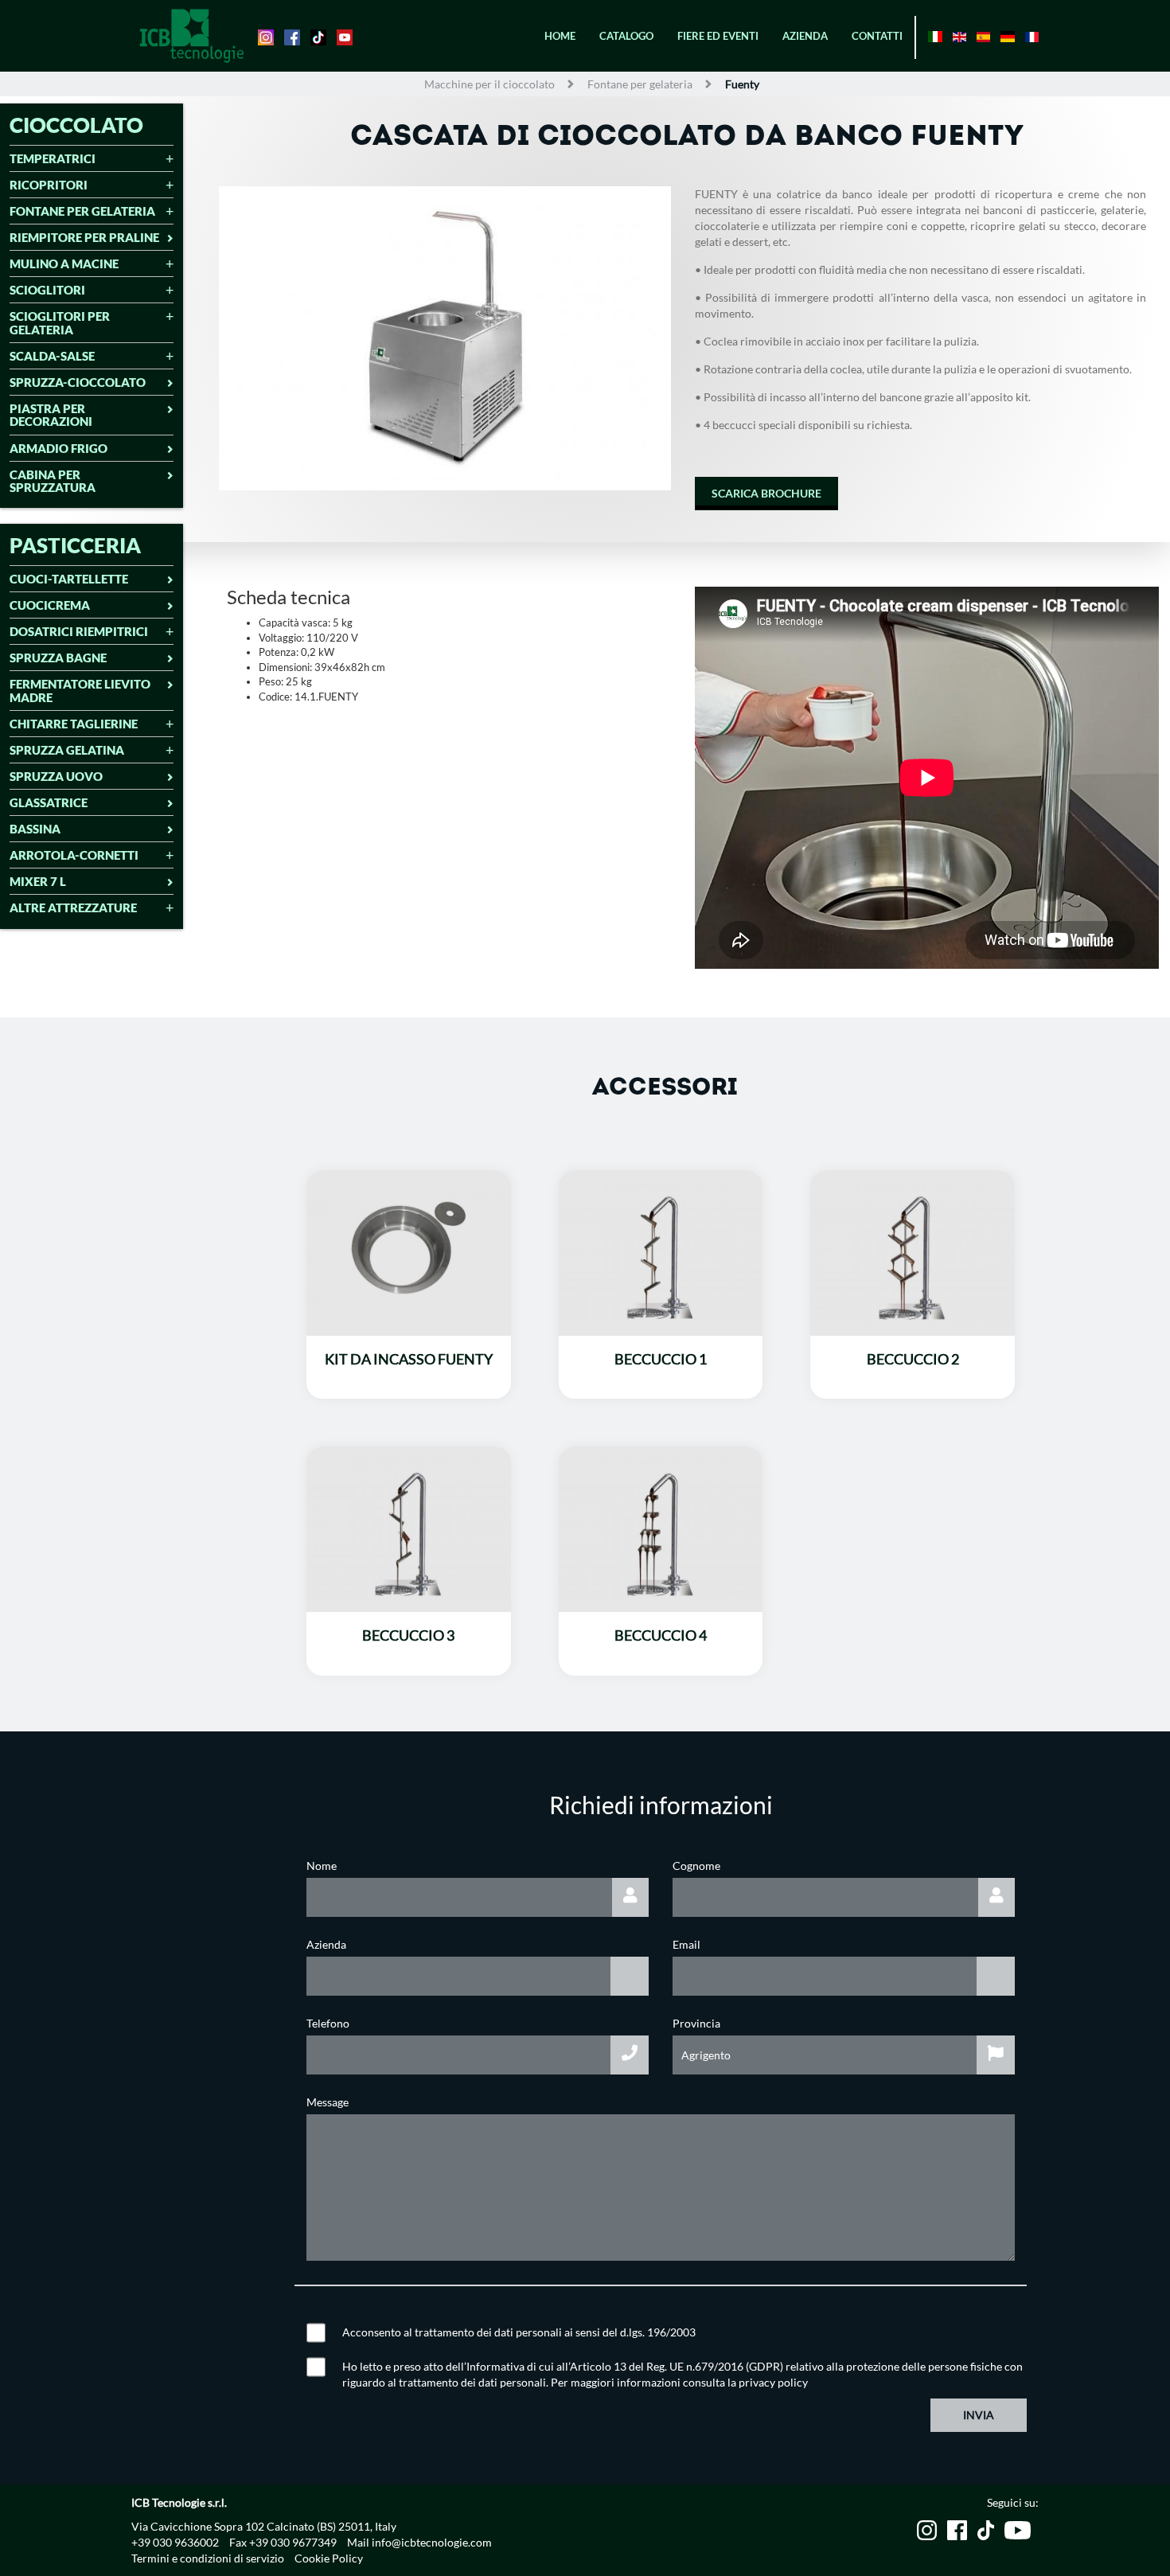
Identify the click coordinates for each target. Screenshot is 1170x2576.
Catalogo (626, 36)
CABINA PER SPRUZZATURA (53, 481)
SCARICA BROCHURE (766, 493)
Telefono (328, 2023)
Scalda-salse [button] (52, 356)
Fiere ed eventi (718, 36)
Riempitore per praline (84, 238)
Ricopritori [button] (49, 185)
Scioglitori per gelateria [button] (60, 323)
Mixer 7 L (38, 882)
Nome (322, 1866)
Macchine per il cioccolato (489, 84)
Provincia (696, 2023)
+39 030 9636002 (175, 2542)
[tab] (92, 160)
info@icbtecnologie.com (432, 2542)
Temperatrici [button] (53, 159)
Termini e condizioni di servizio (208, 2558)
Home (560, 36)
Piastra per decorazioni (51, 415)
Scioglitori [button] (47, 290)
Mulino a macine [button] (64, 264)
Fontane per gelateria (640, 84)
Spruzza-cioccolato (78, 382)
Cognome (696, 1866)
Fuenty (742, 84)
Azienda (805, 36)
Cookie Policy (329, 2558)
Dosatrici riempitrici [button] (79, 632)
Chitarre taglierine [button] (74, 724)
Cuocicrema (50, 605)
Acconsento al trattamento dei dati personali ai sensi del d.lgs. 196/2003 (519, 2332)
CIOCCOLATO (76, 125)
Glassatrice (49, 803)
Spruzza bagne (58, 658)
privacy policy (773, 2382)
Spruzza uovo (56, 777)
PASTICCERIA (75, 545)
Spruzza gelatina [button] (67, 750)
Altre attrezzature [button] (73, 908)
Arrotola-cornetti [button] (74, 855)
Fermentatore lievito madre (80, 691)
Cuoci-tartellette (69, 579)
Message (328, 2102)
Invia (979, 2415)
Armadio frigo (58, 449)
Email (686, 1944)
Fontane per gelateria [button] (82, 211)
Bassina (35, 829)
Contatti (877, 36)
